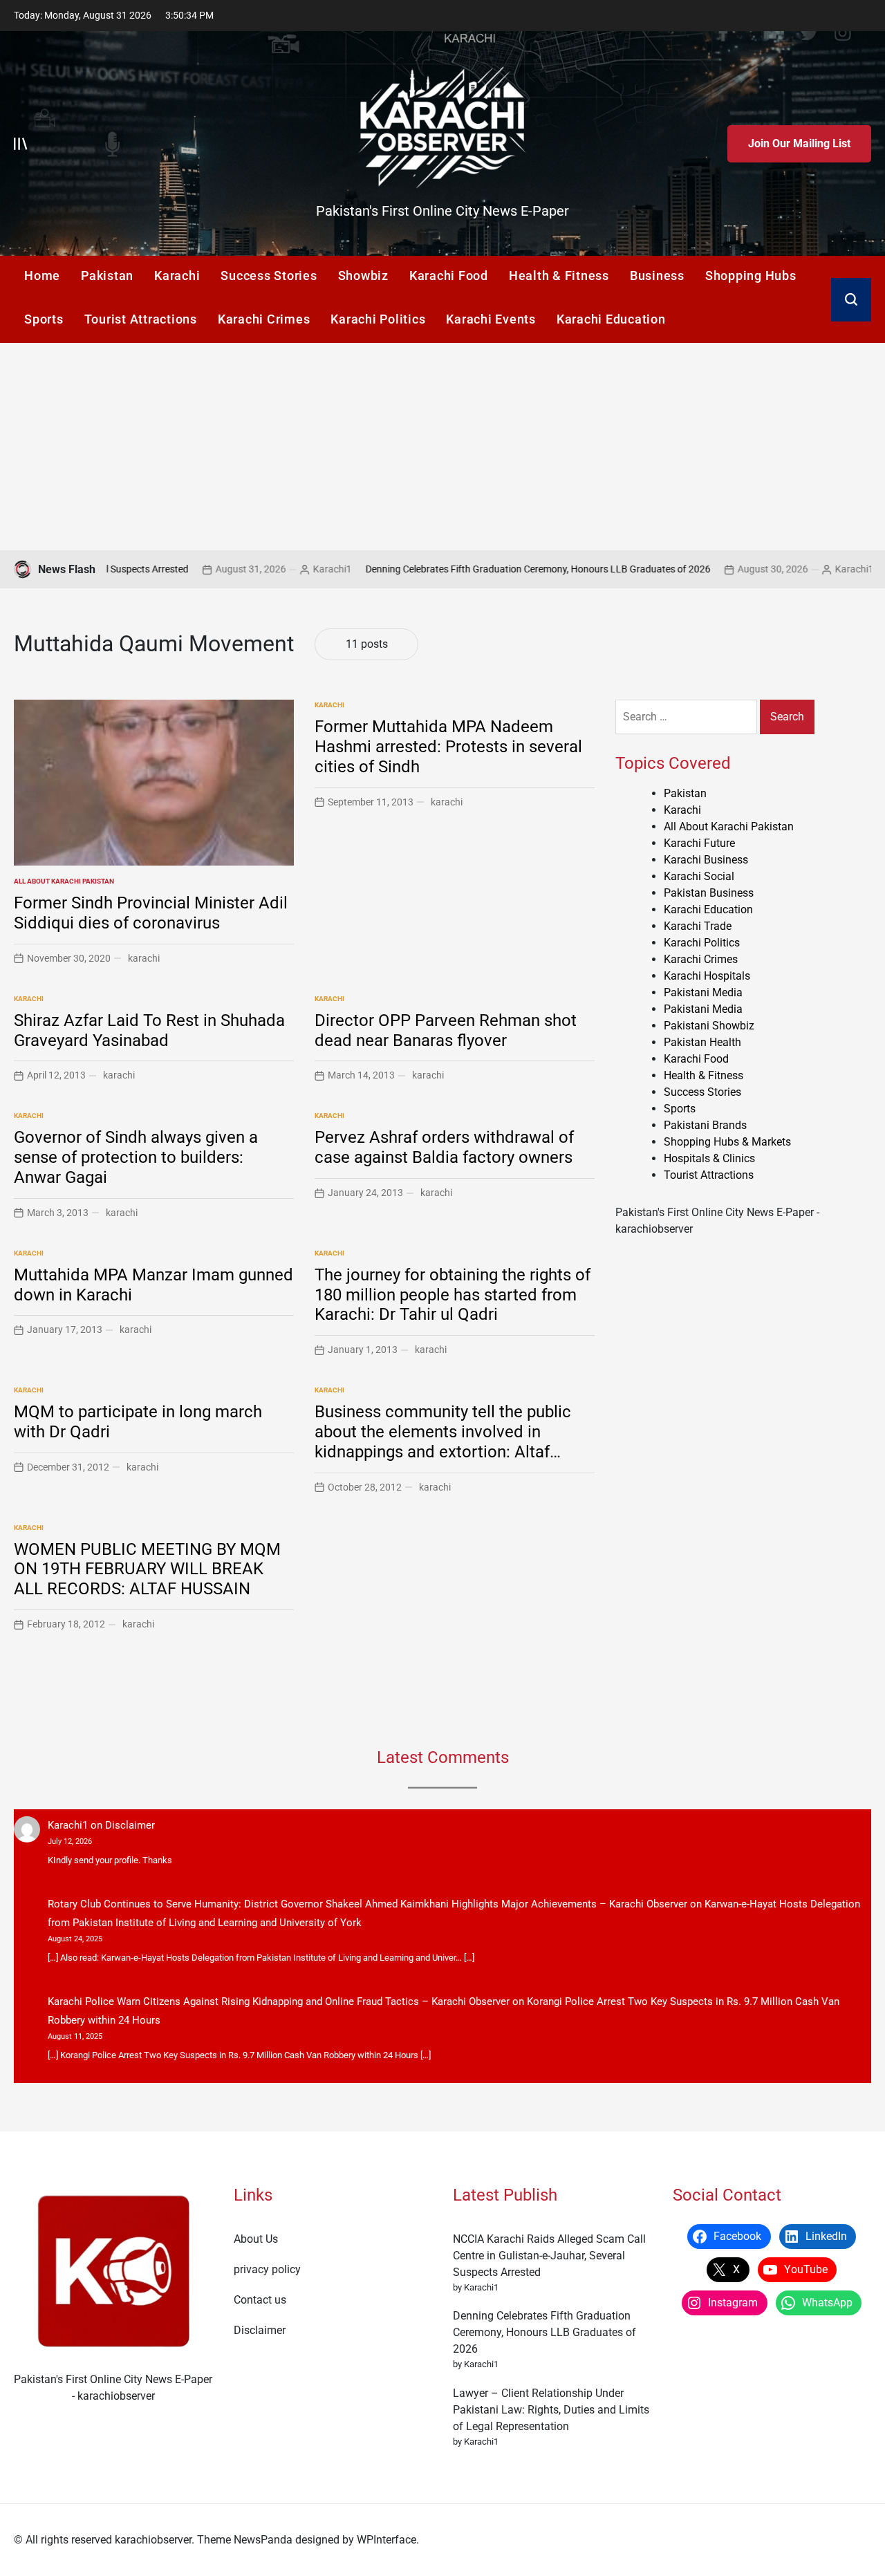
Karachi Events (491, 319)
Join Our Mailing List (799, 143)
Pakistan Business (709, 893)
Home (42, 276)
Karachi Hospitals (707, 976)
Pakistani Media (703, 992)
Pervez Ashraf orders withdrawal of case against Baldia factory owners (444, 1147)
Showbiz (363, 276)
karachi (144, 958)
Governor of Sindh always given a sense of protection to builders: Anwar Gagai (136, 1157)
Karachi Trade (698, 926)
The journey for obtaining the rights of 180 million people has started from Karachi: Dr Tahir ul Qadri (453, 1295)
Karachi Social (699, 876)
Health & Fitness (559, 276)
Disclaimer (130, 1825)
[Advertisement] (442, 447)
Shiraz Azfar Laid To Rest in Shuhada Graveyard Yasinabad (149, 1030)
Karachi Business (706, 860)
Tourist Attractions (141, 319)
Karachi (177, 276)
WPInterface (386, 2540)
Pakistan (107, 276)
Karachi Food (449, 276)
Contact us (260, 2300)
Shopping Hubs (751, 276)
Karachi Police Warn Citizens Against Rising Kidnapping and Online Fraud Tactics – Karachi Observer (279, 2001)
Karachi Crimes (264, 319)
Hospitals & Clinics (709, 1158)
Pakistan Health (702, 1042)
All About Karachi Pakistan (64, 881)
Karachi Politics (378, 319)
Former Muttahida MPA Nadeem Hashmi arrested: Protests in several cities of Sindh (448, 747)
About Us (256, 2239)
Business (657, 276)
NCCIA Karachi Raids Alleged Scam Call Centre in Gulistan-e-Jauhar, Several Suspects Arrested (549, 2256)
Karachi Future (699, 843)
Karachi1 (261, 569)
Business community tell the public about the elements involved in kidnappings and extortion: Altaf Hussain (443, 1441)
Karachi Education (611, 319)
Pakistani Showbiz (709, 1026)
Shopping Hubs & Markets (727, 1142)
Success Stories (269, 276)
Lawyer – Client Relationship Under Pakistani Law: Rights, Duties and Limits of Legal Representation (551, 2410)
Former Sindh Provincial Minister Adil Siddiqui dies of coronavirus (151, 913)
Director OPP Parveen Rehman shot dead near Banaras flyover (446, 1030)
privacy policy (267, 2269)
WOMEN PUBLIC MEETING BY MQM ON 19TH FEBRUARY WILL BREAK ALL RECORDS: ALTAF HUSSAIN (147, 1569)
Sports (44, 319)
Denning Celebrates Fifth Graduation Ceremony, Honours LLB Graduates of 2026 (467, 569)
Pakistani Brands (705, 1125)
